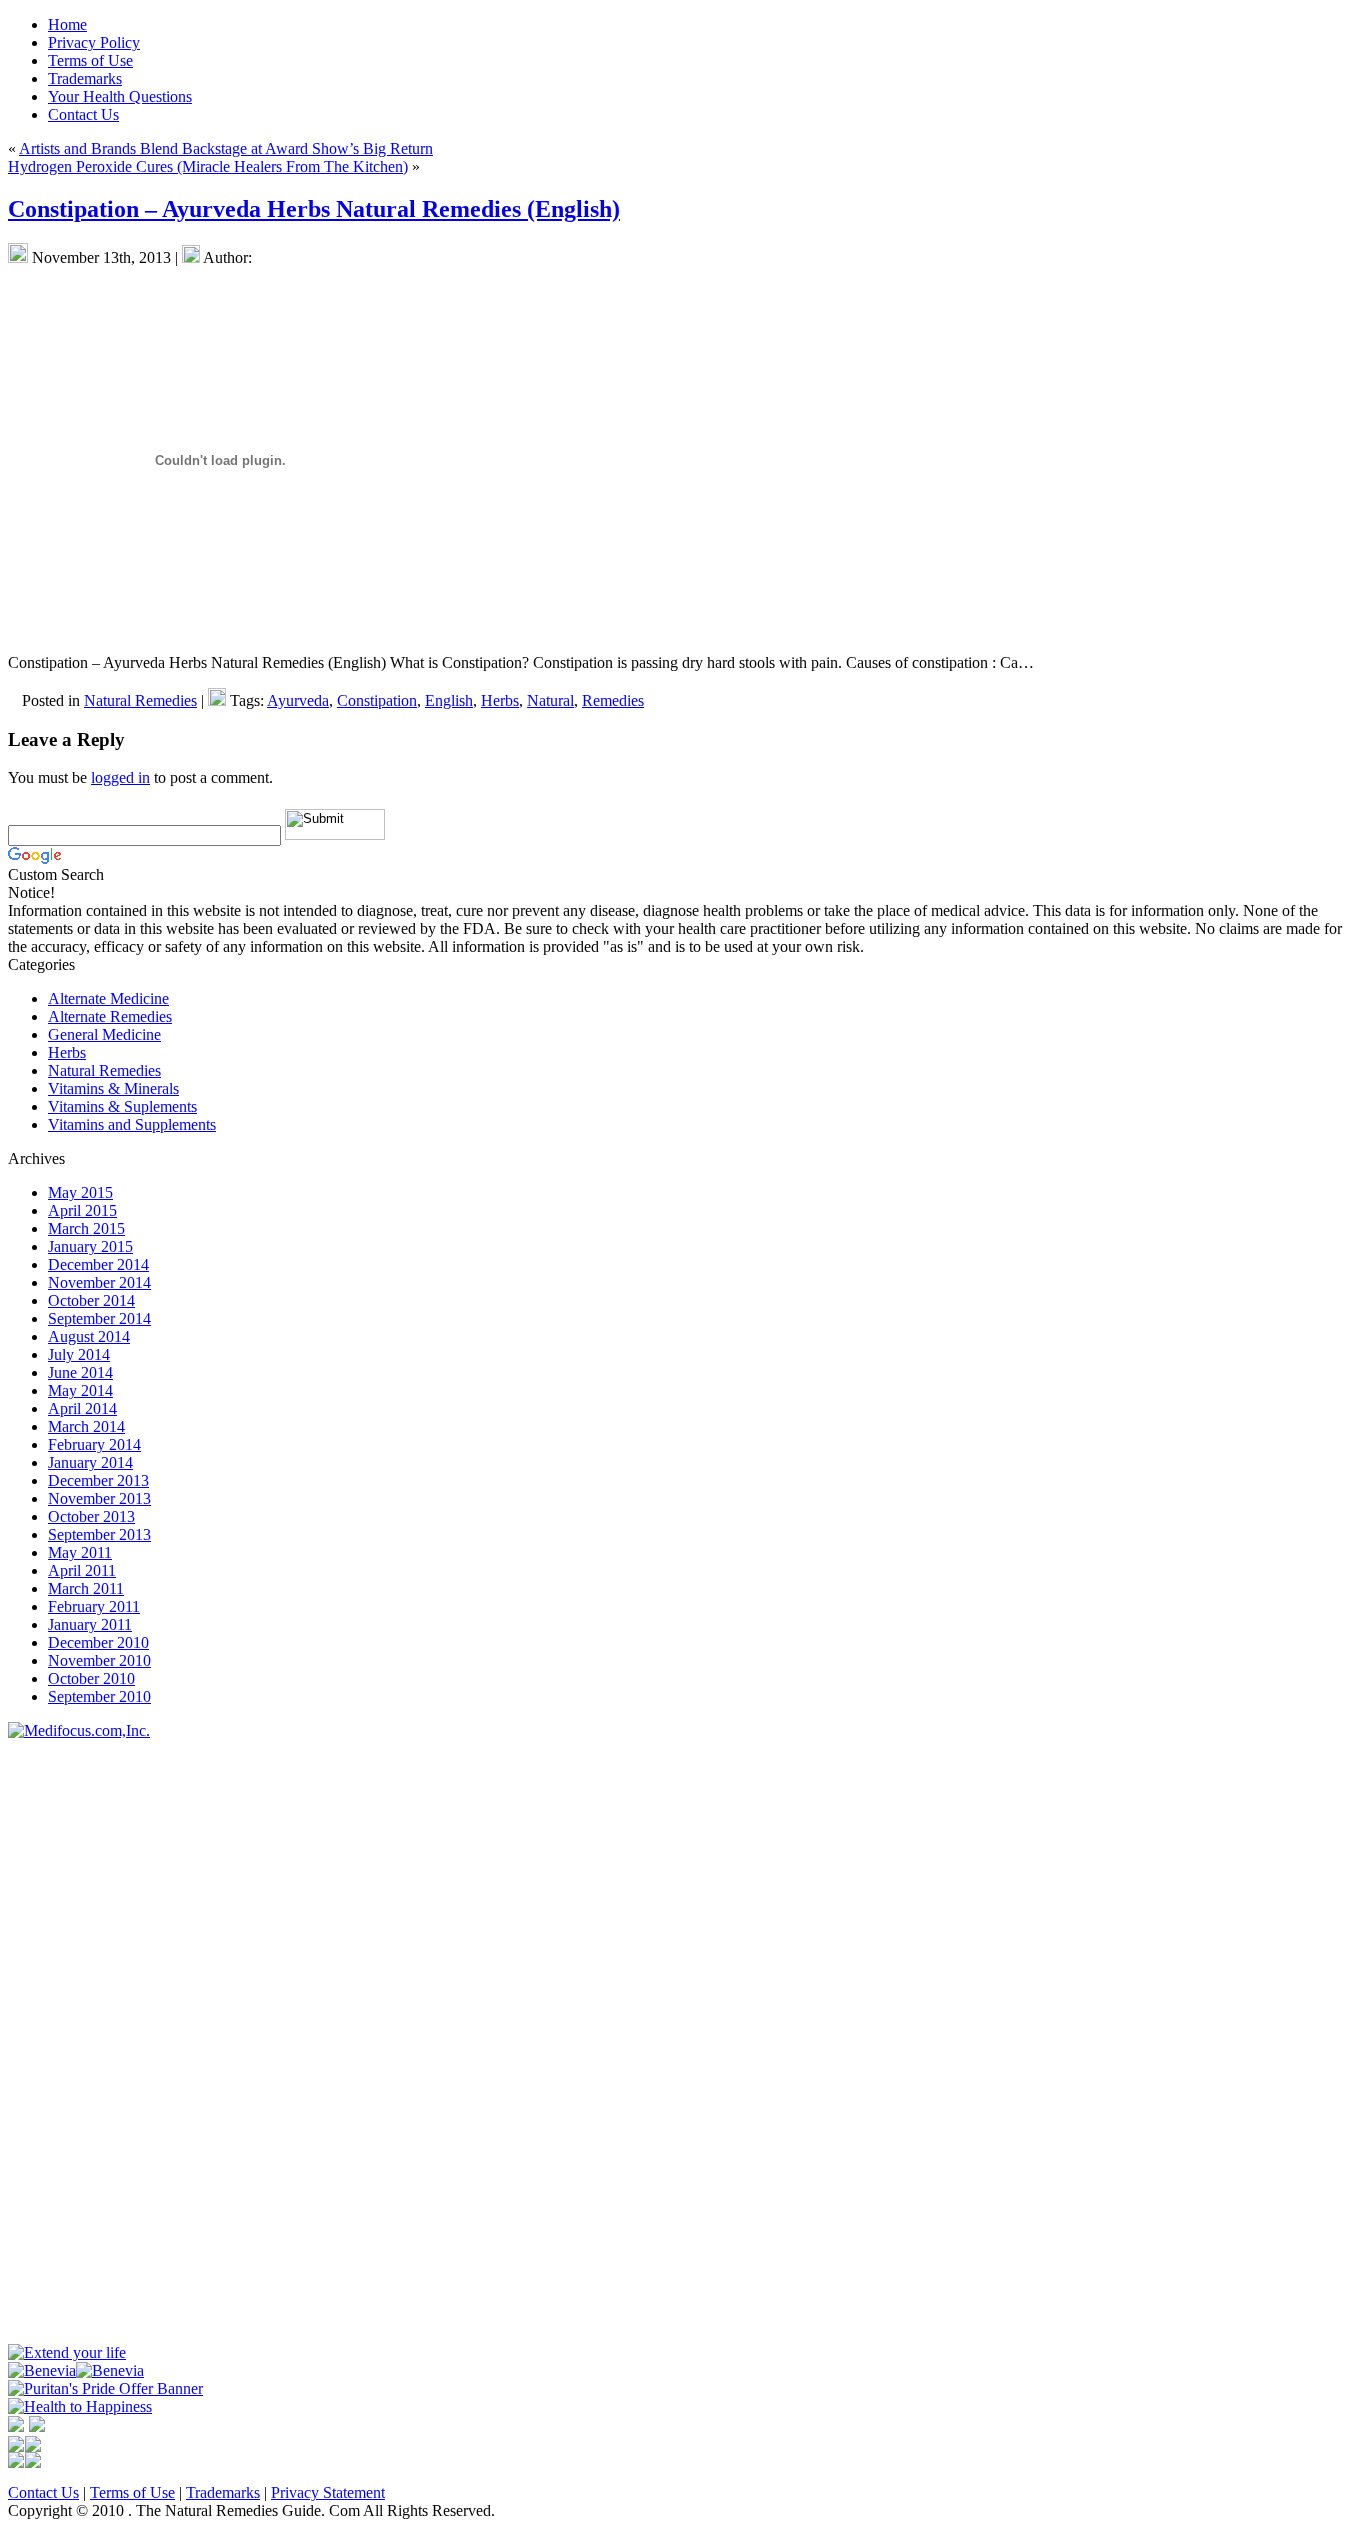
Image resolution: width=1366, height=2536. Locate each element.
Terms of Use (132, 2492)
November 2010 (99, 1660)
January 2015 (90, 1246)
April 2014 (82, 1408)
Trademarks (223, 2492)
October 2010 (91, 1678)
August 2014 (89, 1336)
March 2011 (86, 1588)
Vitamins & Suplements (122, 1106)
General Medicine (104, 1034)
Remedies (613, 700)
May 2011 (80, 1552)
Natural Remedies (140, 700)
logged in (120, 777)
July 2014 (79, 1354)
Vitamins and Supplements (132, 1124)
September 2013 (99, 1534)
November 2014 (99, 1282)
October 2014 (91, 1300)
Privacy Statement (328, 2492)
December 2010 (98, 1642)
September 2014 (99, 1318)
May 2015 (80, 1192)
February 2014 (94, 1444)
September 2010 (99, 1696)
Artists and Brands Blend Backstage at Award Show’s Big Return (226, 148)
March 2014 (86, 1426)
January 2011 (90, 1624)
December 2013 (98, 1480)
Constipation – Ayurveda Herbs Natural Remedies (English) (314, 209)
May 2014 (80, 1390)
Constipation (377, 700)
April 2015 (82, 1210)
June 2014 (80, 1372)
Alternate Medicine (108, 998)
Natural (550, 700)
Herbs (500, 700)
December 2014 (98, 1264)
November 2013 (99, 1498)
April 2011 (82, 1570)
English (449, 700)
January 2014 (90, 1462)
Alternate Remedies (110, 1016)
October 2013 (91, 1516)
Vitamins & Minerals (113, 1088)
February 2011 (94, 1606)
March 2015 (86, 1228)
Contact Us (43, 2492)
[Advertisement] (68, 2040)
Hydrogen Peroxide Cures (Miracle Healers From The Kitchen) (208, 166)
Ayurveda (298, 700)
